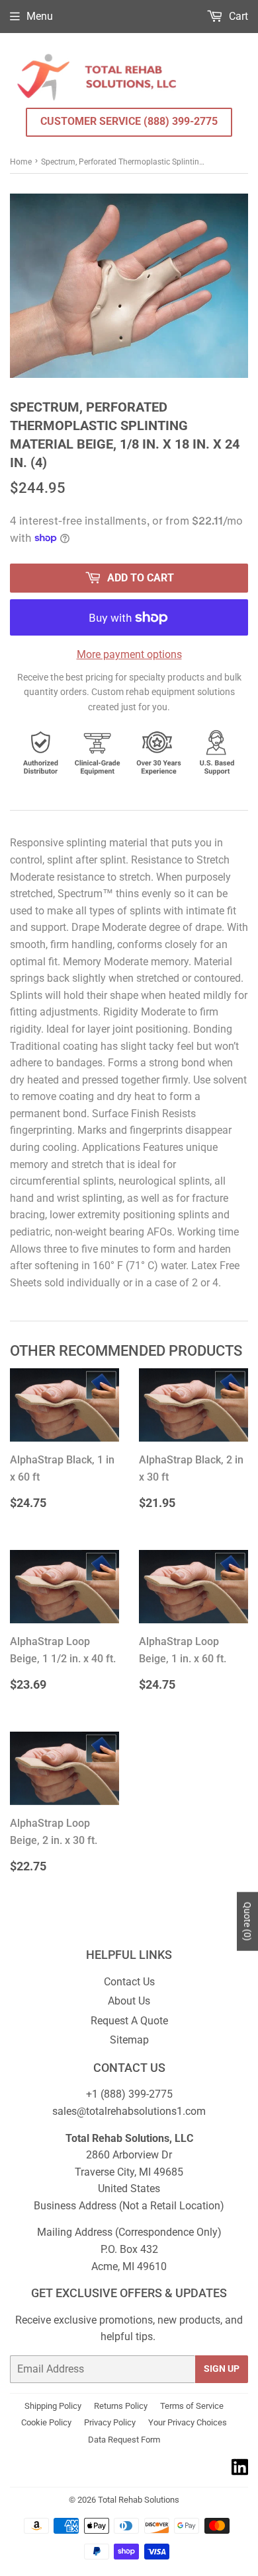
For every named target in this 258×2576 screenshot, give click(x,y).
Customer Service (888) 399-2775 (129, 121)
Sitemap (129, 2040)
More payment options (129, 654)
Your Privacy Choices (188, 2422)
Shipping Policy (53, 2406)
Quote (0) (247, 1922)
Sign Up (222, 2369)
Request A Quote (129, 2021)
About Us (129, 2001)
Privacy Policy (110, 2422)
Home (21, 162)
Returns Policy (121, 2406)
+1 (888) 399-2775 (129, 2094)
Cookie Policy (46, 2422)
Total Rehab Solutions (139, 2500)
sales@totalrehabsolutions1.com (129, 2111)
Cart (237, 16)
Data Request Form (124, 2440)
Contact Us (129, 1982)
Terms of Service (192, 2406)
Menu (40, 16)
